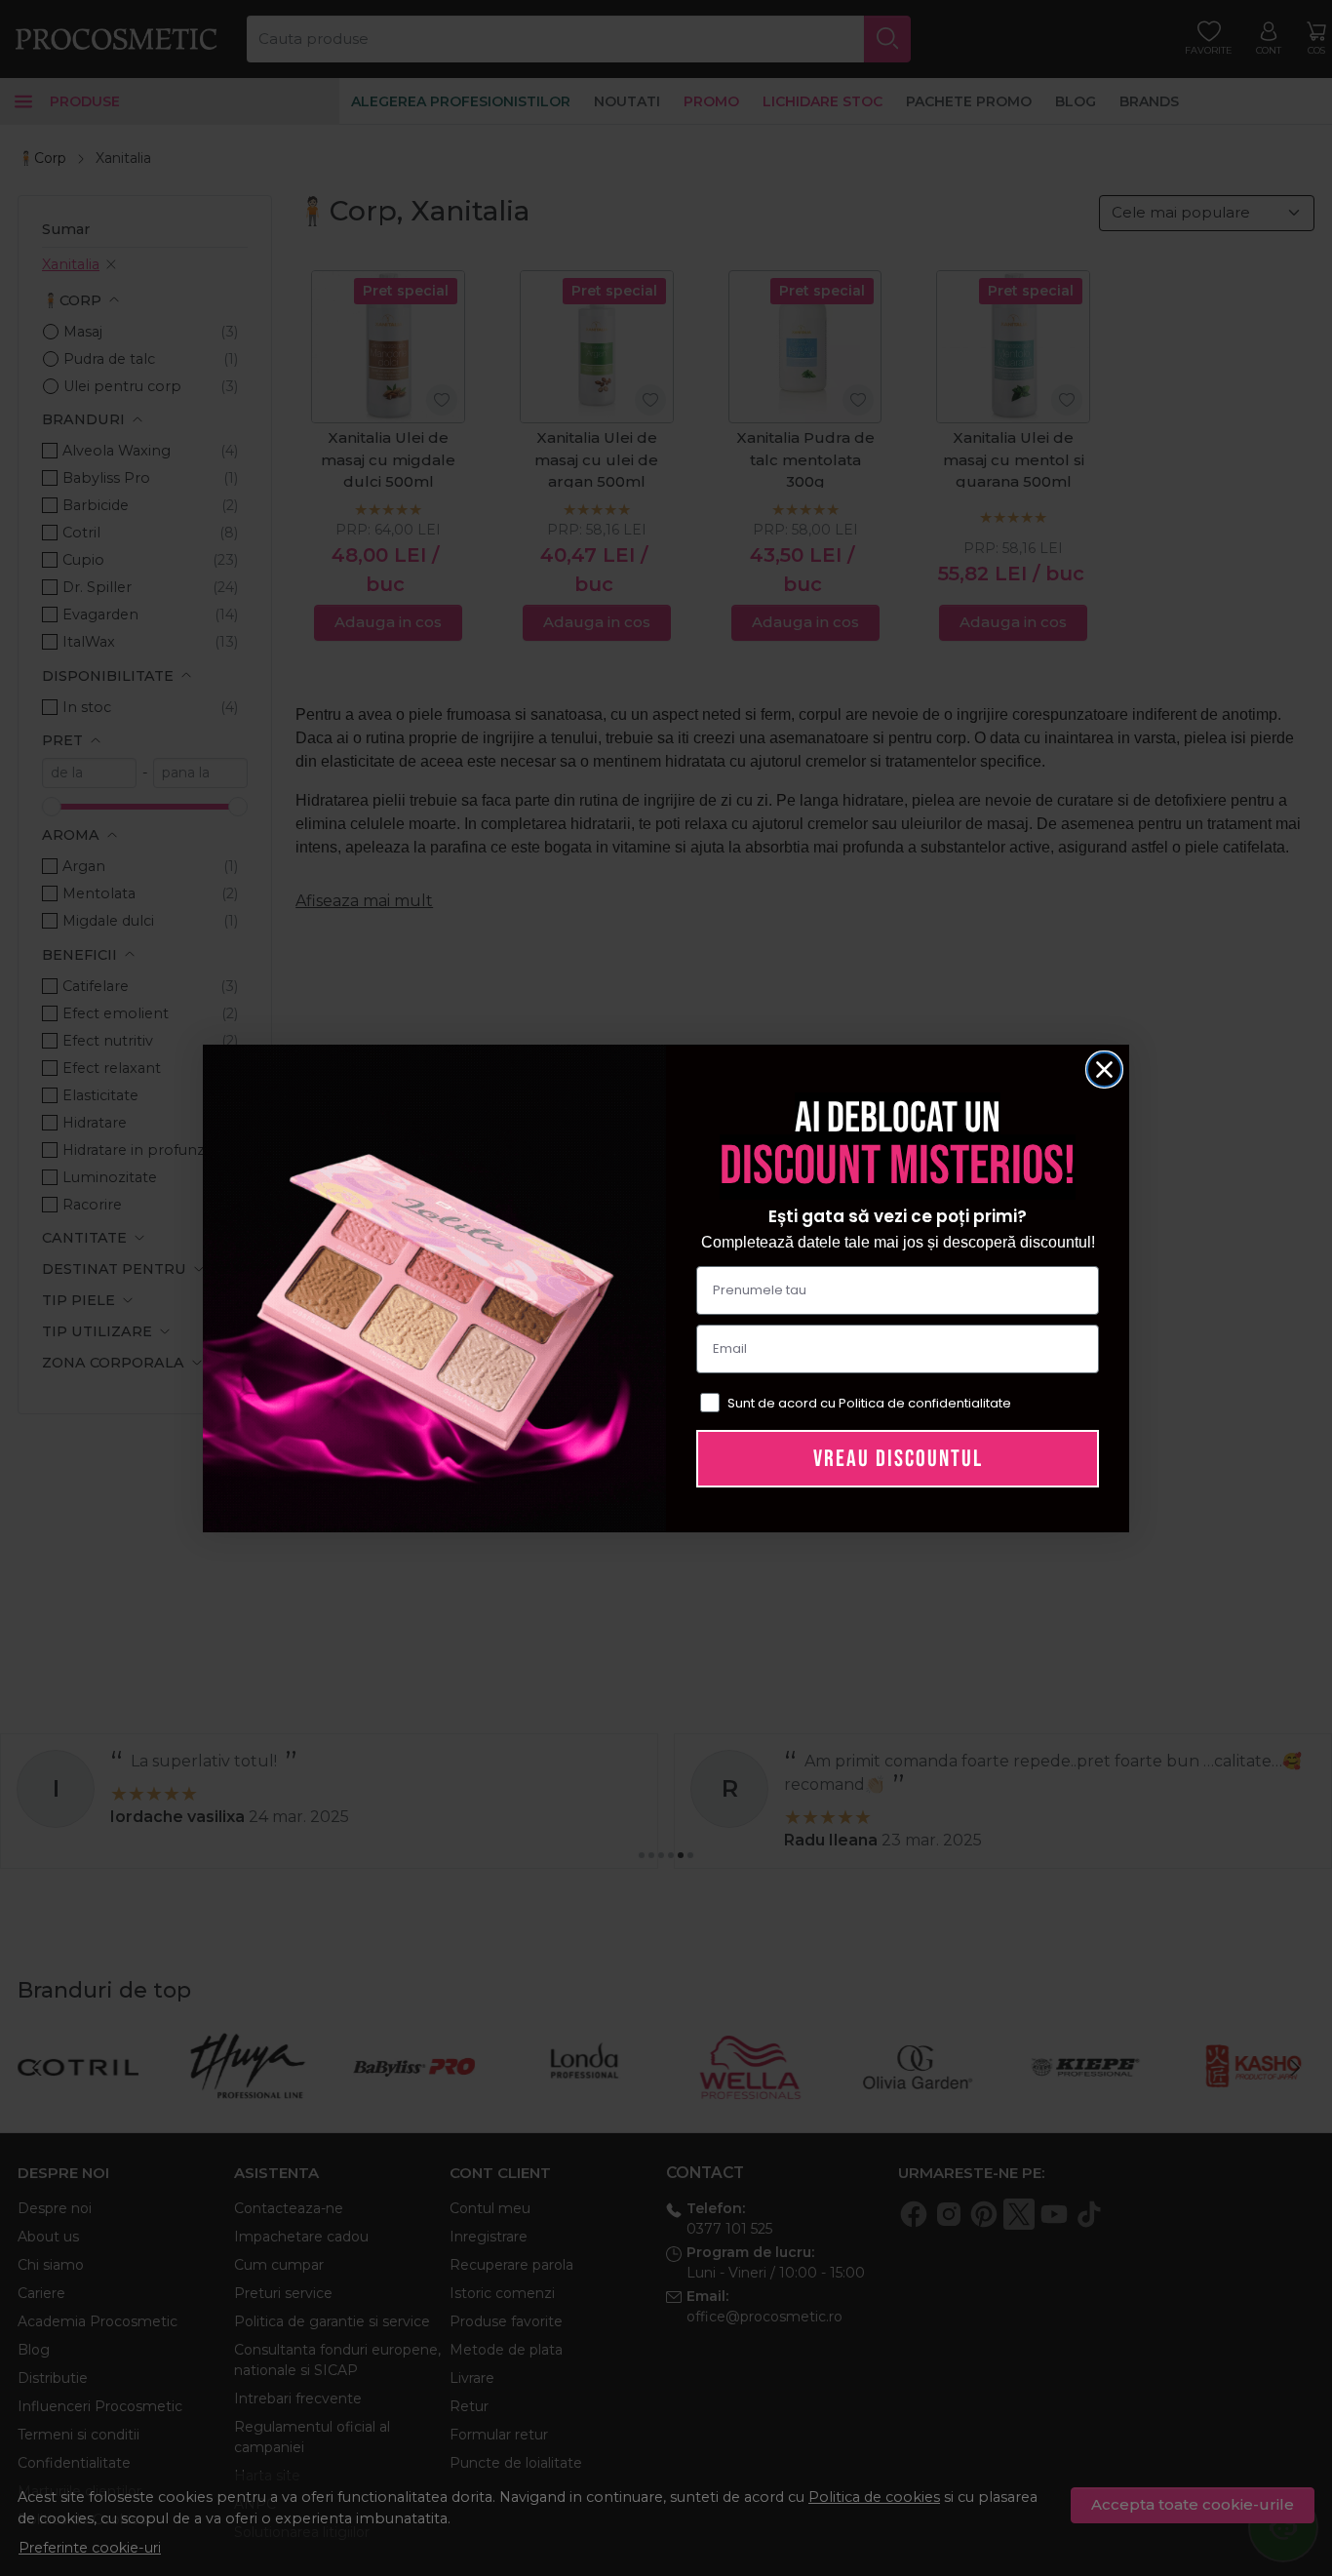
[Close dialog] (1104, 1070)
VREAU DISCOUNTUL (898, 1459)
